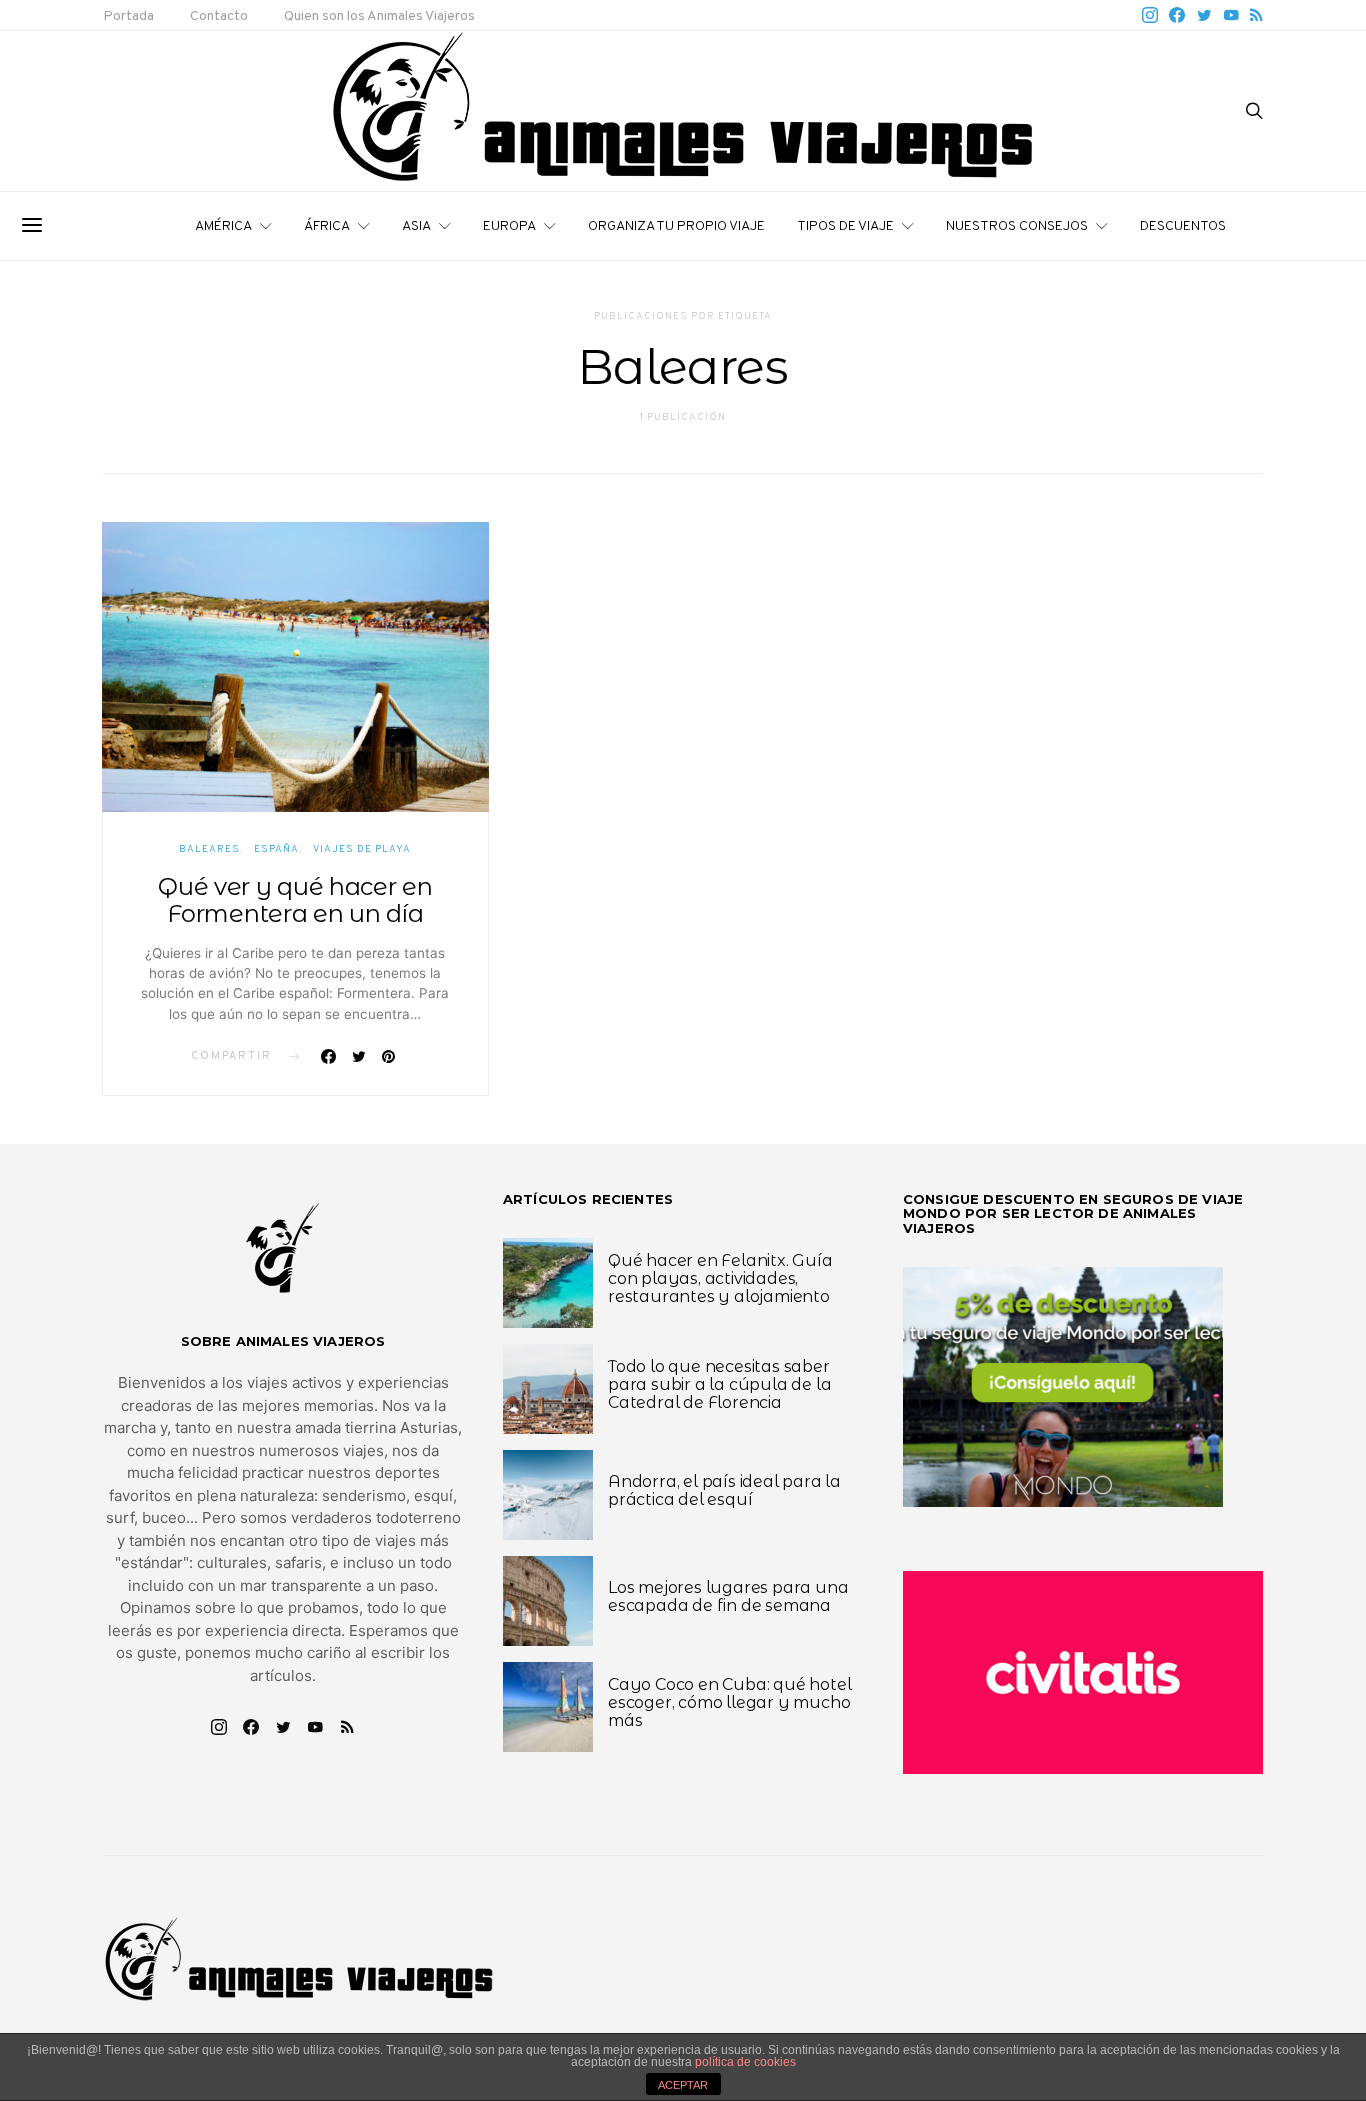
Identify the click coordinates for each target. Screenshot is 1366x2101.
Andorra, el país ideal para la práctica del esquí (724, 1490)
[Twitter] (1204, 15)
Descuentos (1183, 226)
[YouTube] (1231, 15)
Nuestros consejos (1017, 226)
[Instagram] (1150, 15)
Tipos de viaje (845, 226)
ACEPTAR (683, 2085)
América (223, 226)
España (276, 849)
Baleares (209, 849)
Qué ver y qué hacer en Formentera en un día (295, 900)
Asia (416, 226)
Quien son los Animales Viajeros (379, 16)
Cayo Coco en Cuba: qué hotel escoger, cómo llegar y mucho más (729, 1702)
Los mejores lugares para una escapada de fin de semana (728, 1596)
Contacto (219, 16)
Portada (128, 16)
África (327, 226)
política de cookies (745, 2062)
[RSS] (1256, 15)
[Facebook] (1177, 15)
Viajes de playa (362, 849)
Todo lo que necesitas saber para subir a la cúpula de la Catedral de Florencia (719, 1384)
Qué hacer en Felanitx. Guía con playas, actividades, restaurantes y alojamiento (720, 1278)
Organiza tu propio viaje (676, 226)
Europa (509, 226)
